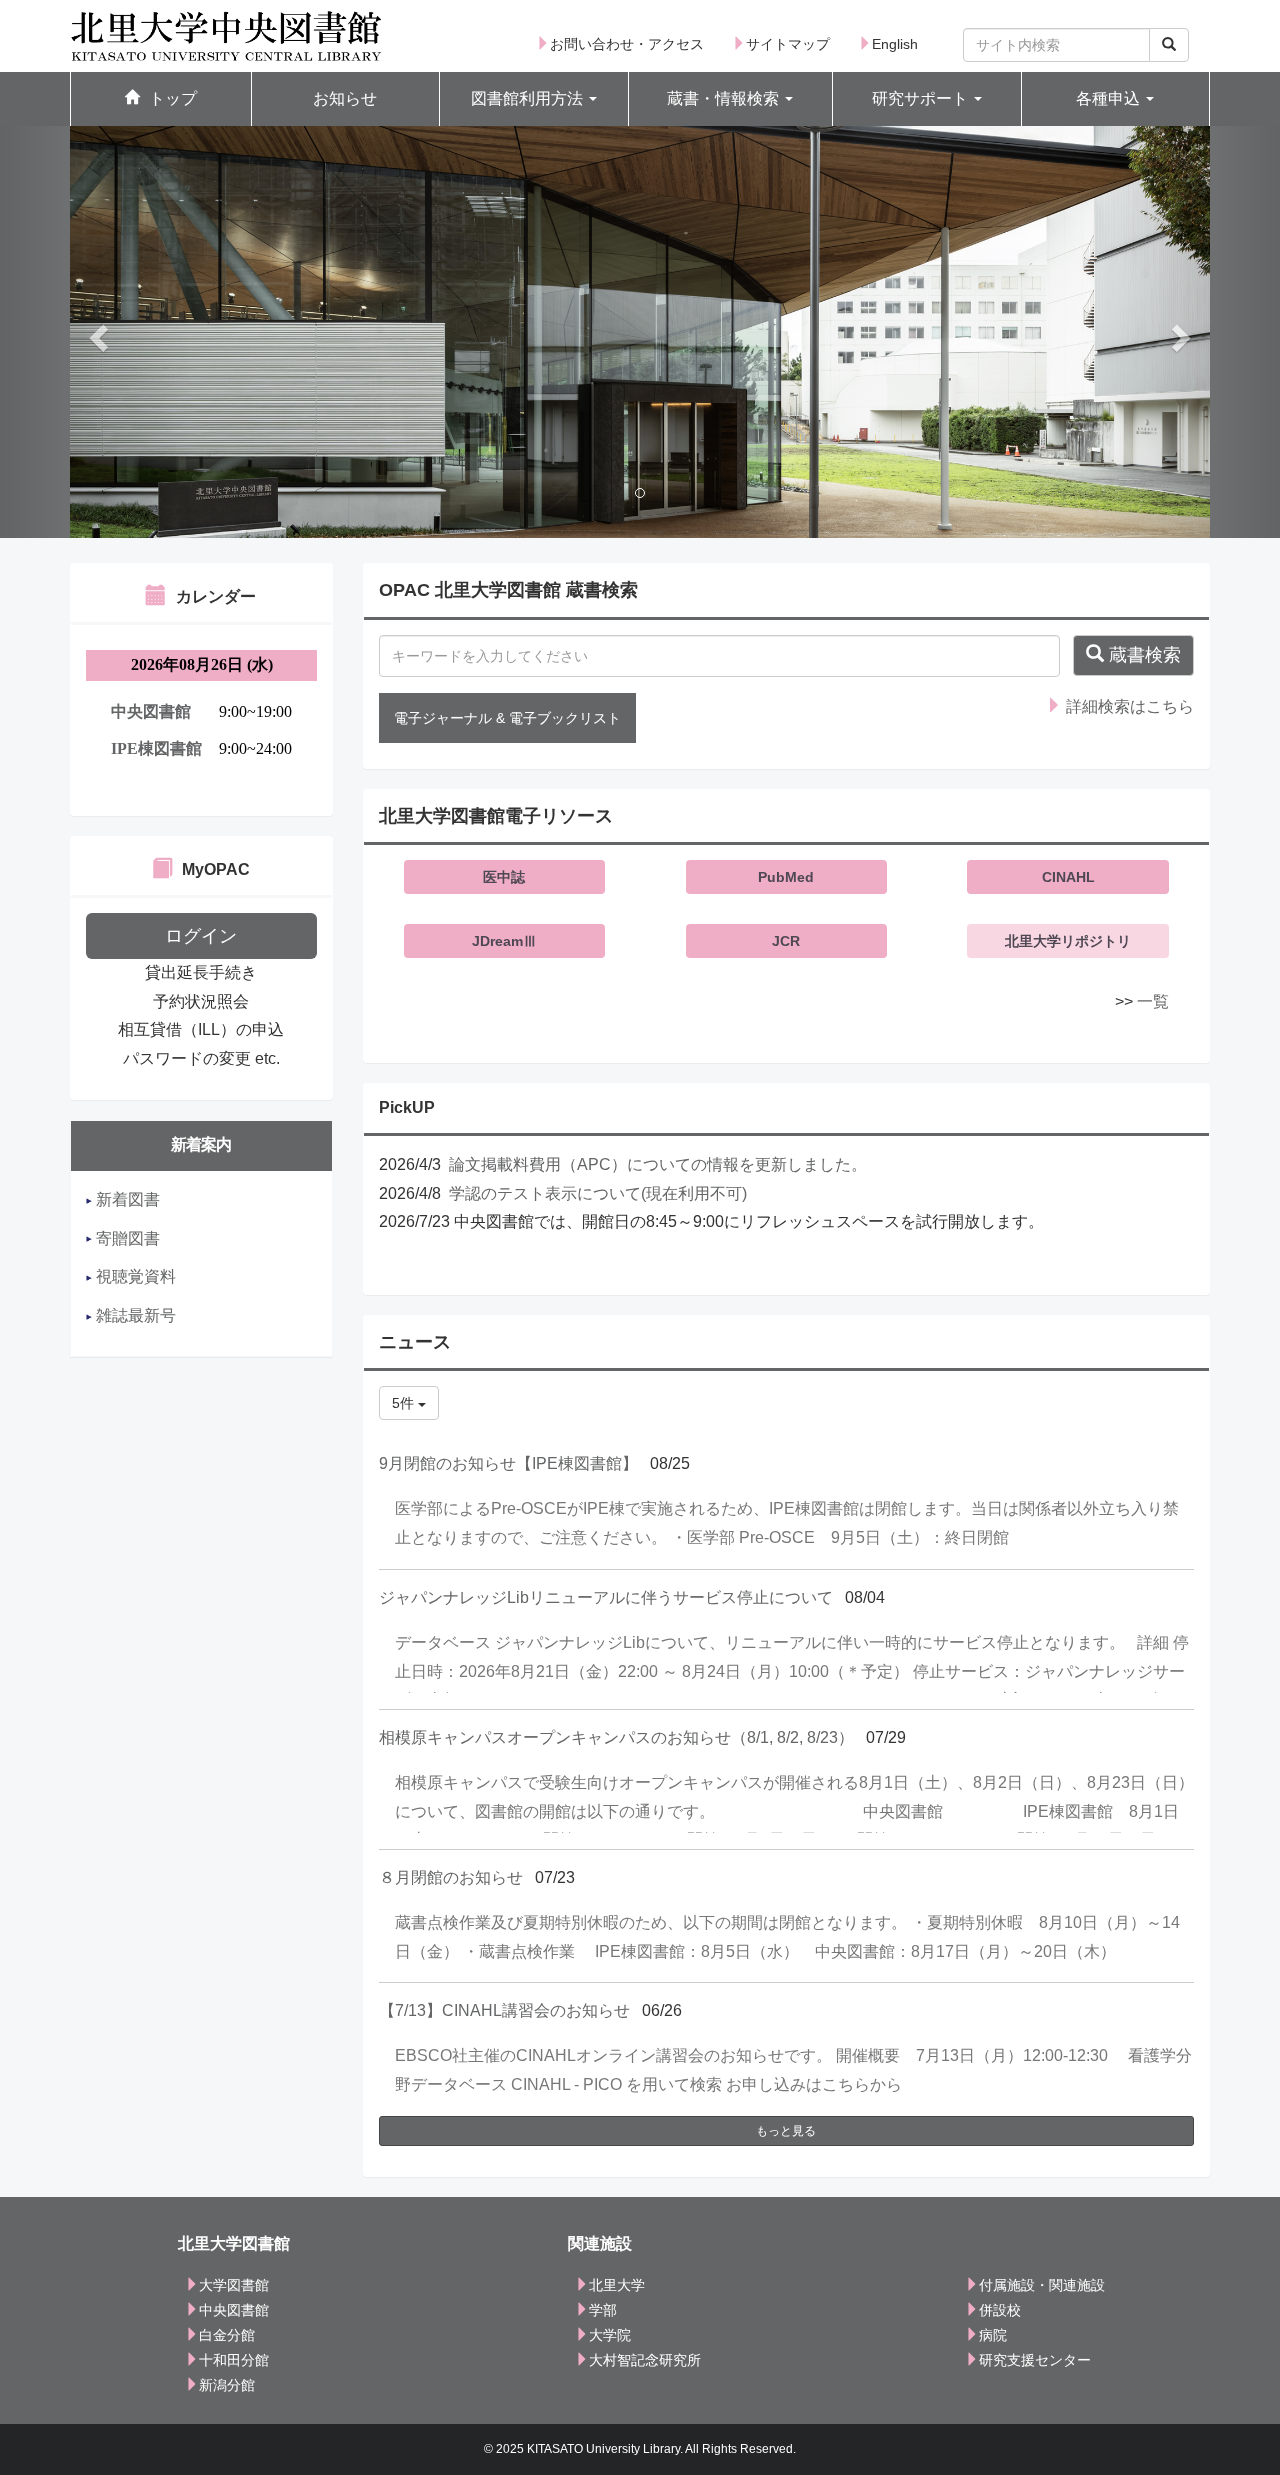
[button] (534, 99)
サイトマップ (788, 44)
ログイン (201, 936)
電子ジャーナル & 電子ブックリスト (507, 718)
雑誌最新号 (134, 1315)
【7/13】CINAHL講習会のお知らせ (504, 2010)
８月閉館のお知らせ (451, 1877)
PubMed (786, 877)
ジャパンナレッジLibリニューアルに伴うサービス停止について (606, 1597)
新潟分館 (227, 2385)
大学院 (610, 2335)
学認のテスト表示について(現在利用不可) (598, 1193)
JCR (786, 941)
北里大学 (617, 2285)
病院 (993, 2335)
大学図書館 (234, 2285)
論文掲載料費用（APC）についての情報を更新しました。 (658, 1164)
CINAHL (1068, 877)
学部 (603, 2310)
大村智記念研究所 (645, 2360)
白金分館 (227, 2335)
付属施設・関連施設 (1042, 2285)
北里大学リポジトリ (1068, 941)
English (895, 44)
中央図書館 (234, 2310)
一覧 (1153, 1001)
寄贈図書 (126, 1238)
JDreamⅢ (504, 941)
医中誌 (504, 877)
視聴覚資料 (134, 1276)
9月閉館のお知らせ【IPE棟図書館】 (508, 1463)
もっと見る (786, 2131)
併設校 (1000, 2310)
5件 (405, 1403)
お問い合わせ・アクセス (627, 44)
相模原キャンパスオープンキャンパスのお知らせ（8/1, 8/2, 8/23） (616, 1737)
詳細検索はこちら (1128, 706)
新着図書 (126, 1199)
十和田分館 (234, 2360)
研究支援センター (1035, 2360)
